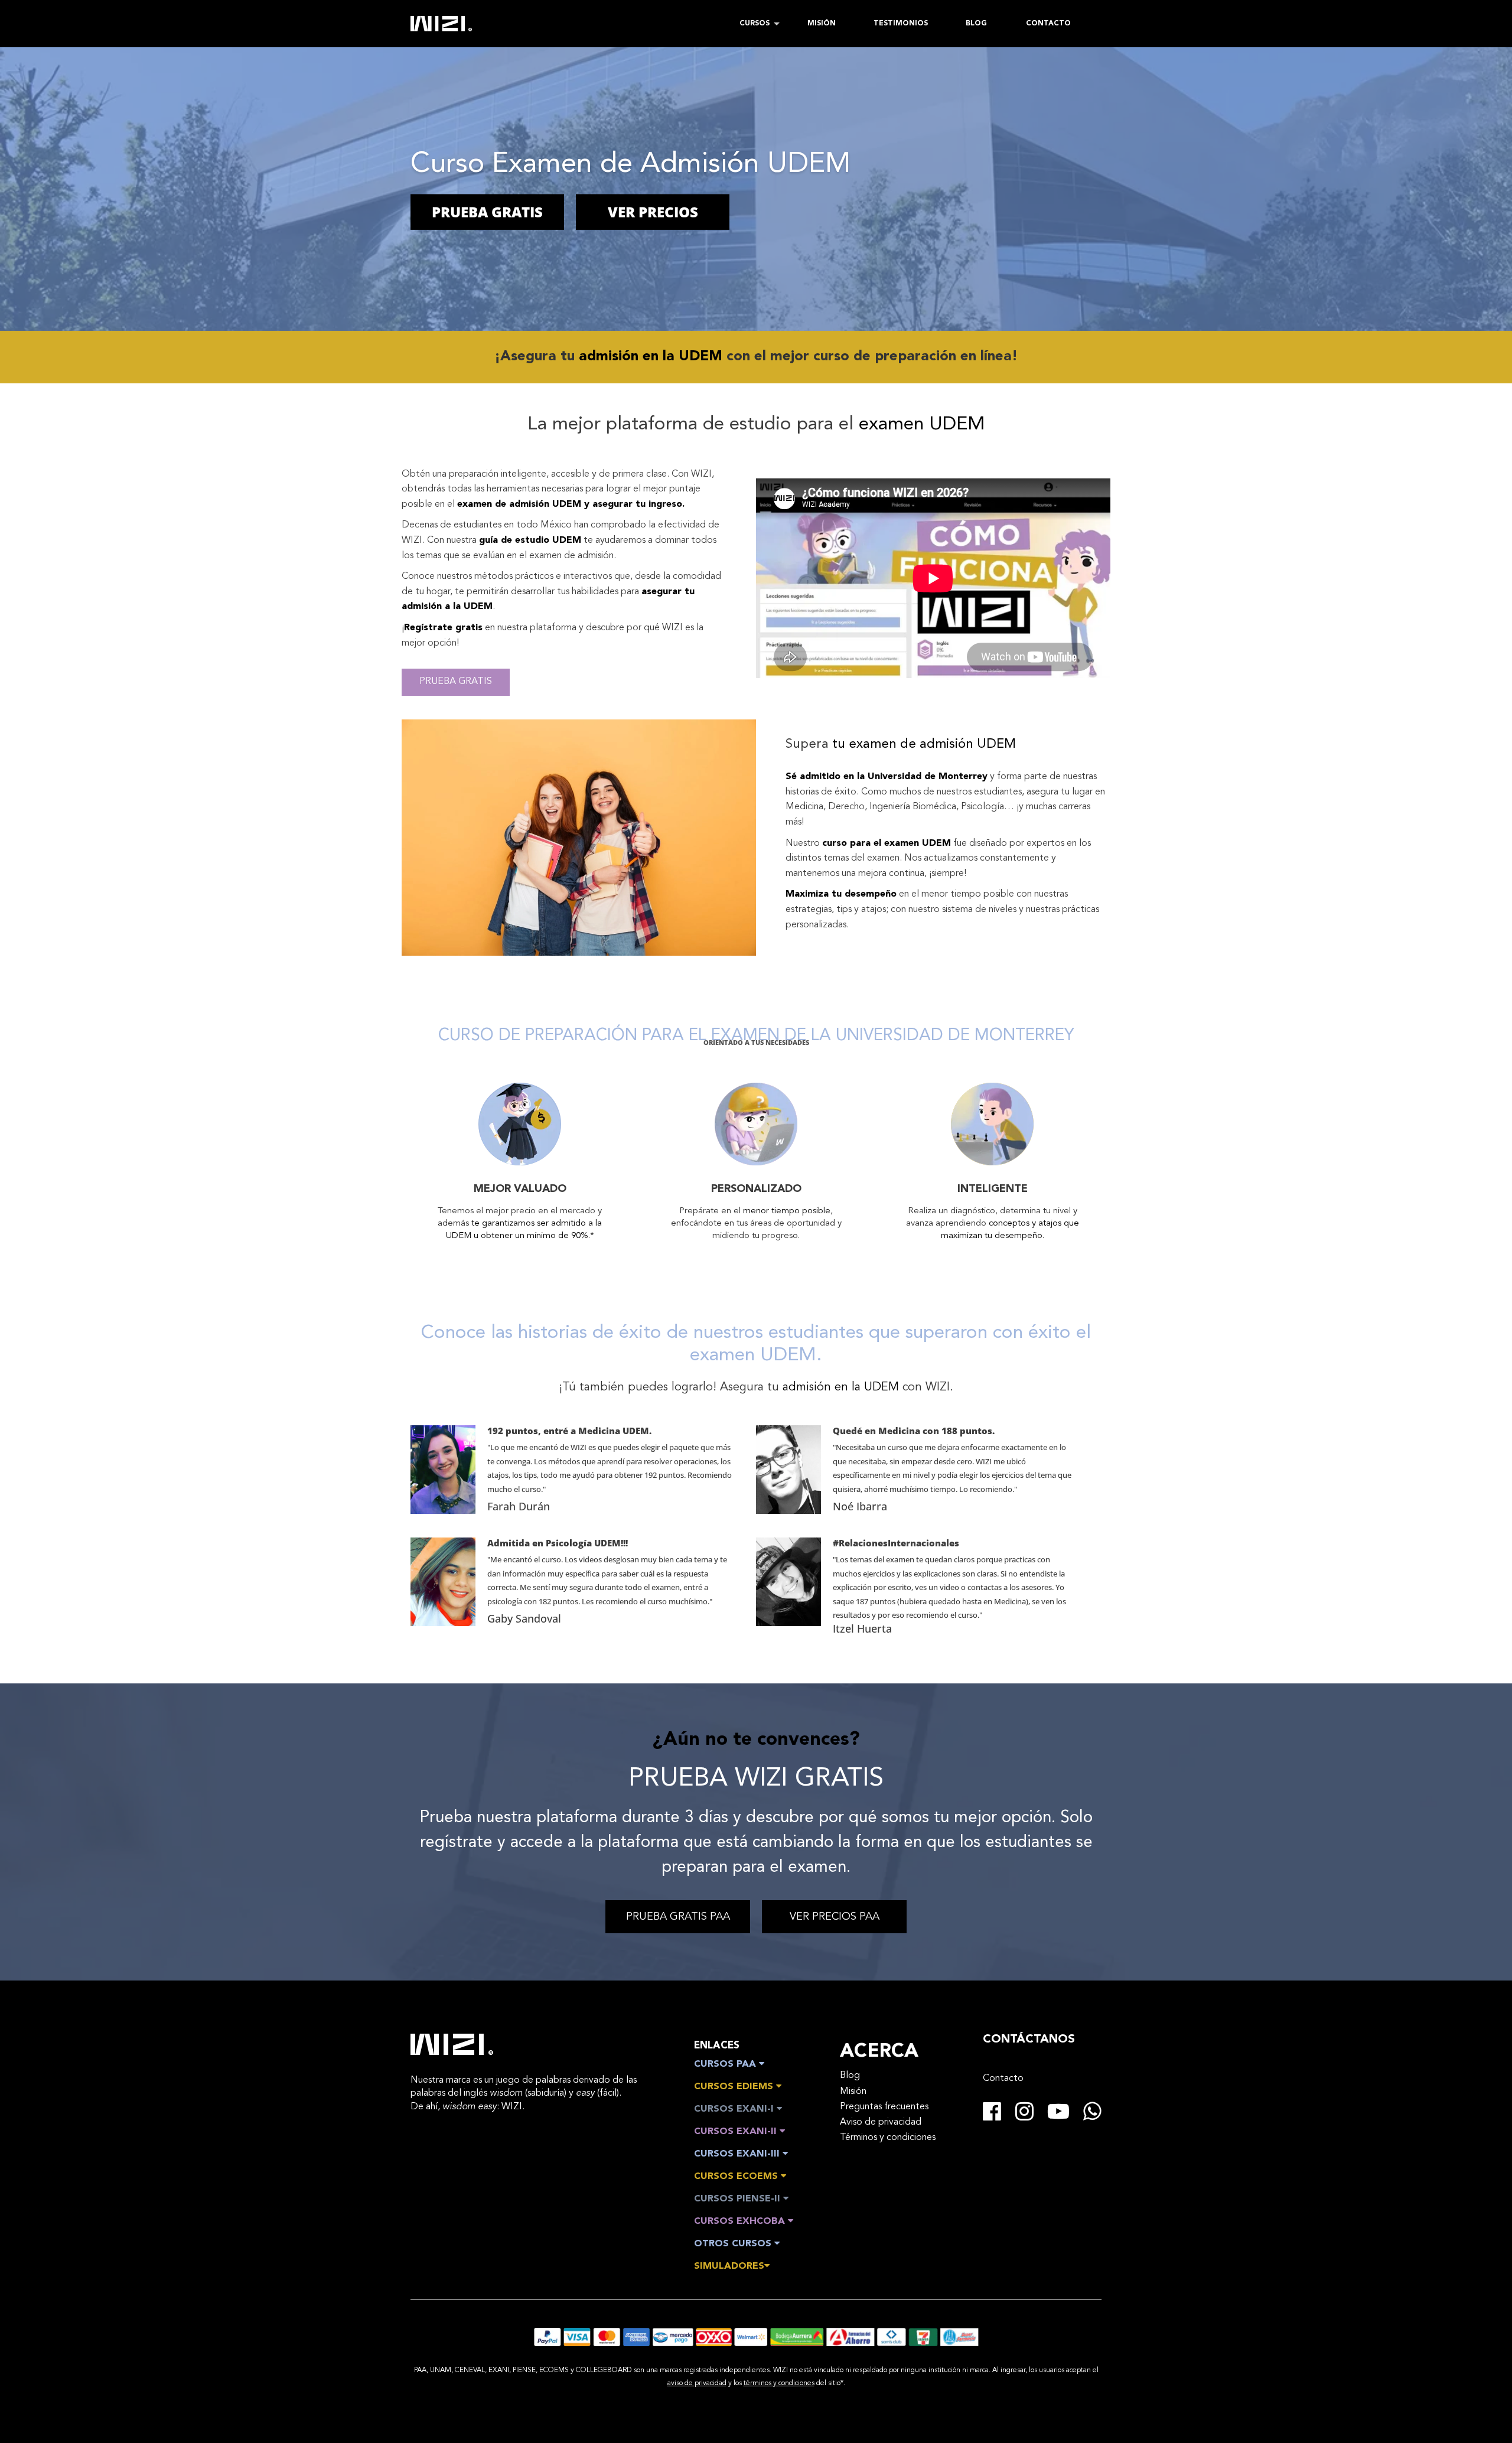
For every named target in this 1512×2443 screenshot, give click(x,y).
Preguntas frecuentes (884, 2107)
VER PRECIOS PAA (835, 1917)
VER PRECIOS (653, 212)
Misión (853, 2092)
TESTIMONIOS (901, 24)
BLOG (976, 24)
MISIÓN (822, 24)
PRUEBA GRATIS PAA (678, 1917)
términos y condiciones (779, 2383)
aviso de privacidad (697, 2383)
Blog (850, 2076)
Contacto (1003, 2079)
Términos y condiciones (888, 2138)
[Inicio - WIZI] (452, 2044)
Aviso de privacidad (881, 2122)
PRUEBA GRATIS (487, 212)
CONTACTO (1048, 24)
